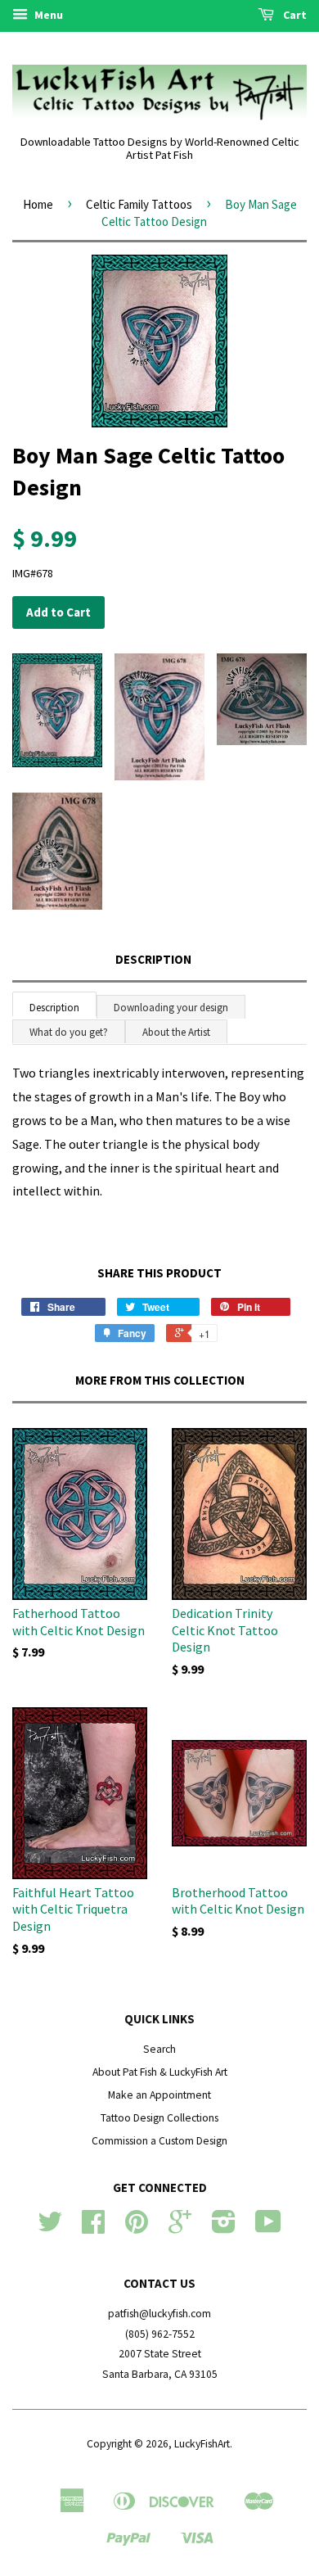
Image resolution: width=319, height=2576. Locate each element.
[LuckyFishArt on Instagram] (224, 2228)
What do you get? (69, 1032)
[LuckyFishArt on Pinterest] (137, 2228)
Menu (47, 15)
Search (159, 2049)
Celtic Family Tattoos (139, 204)
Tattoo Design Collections (159, 2118)
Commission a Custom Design (159, 2141)
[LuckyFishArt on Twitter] (50, 2228)
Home (38, 204)
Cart (294, 15)
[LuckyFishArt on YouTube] (268, 2228)
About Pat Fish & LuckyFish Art (160, 2072)
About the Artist (176, 1032)
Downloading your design (171, 1008)
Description (153, 959)
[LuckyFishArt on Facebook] (93, 2228)
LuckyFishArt (202, 2444)
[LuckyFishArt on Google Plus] (180, 2228)
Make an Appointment (159, 2095)
